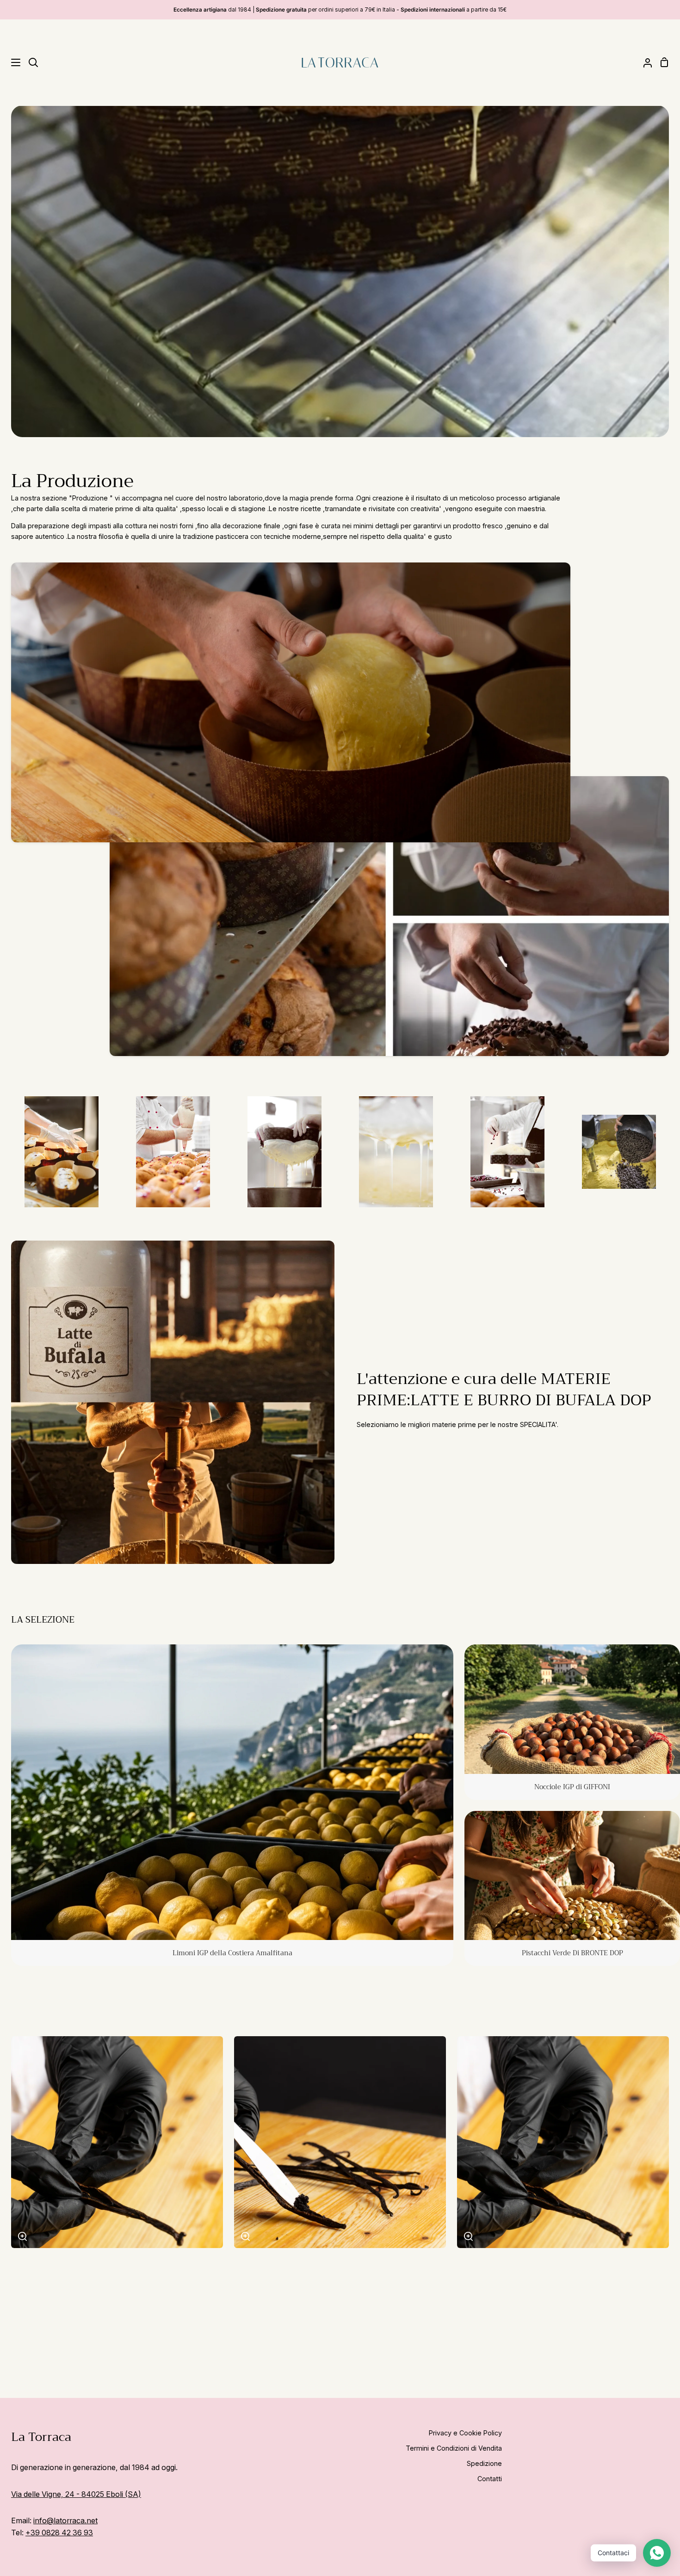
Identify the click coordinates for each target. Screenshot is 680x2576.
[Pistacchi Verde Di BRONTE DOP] (572, 1889)
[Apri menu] (11, 62)
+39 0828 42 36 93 (59, 2533)
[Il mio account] (644, 62)
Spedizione (484, 2463)
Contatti (490, 2479)
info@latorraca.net (65, 2520)
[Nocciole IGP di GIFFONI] (572, 1722)
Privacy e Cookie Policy (465, 2433)
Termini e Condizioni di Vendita (454, 2448)
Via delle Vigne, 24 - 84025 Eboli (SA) (76, 2494)
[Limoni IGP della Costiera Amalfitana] (232, 1805)
